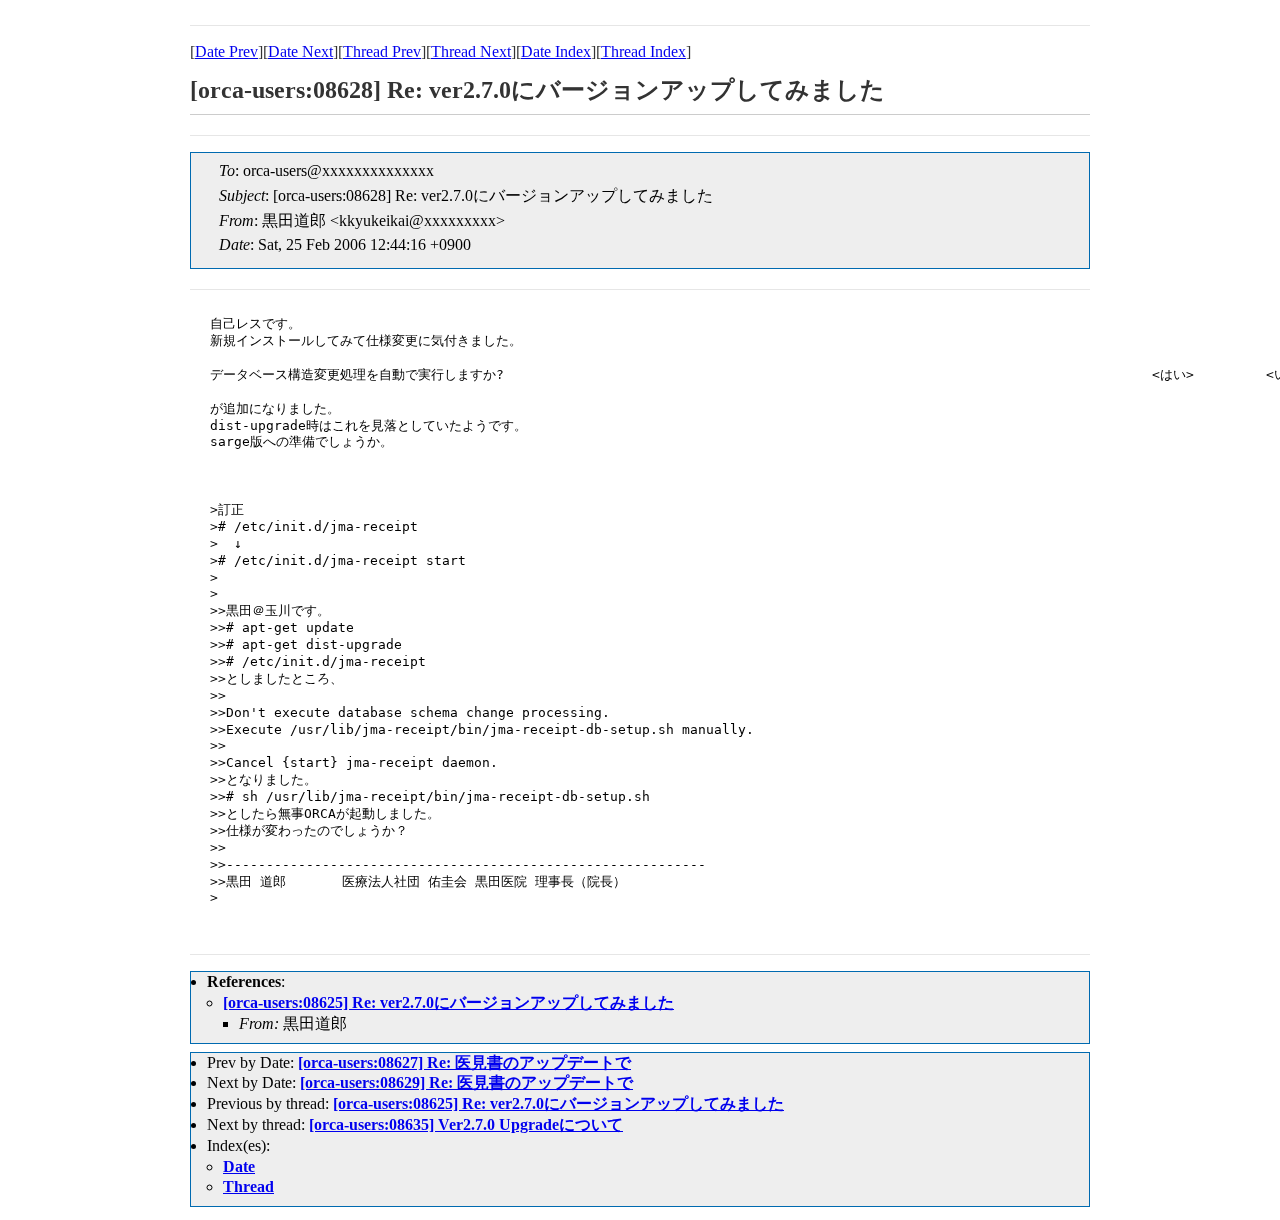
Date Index (556, 51)
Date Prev (226, 51)
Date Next (300, 51)
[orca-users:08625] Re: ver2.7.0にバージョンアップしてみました (448, 1002)
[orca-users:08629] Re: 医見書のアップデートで (466, 1082)
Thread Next (471, 51)
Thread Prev (382, 51)
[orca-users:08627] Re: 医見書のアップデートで (464, 1062)
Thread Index (643, 51)
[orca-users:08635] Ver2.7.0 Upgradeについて (466, 1124)
